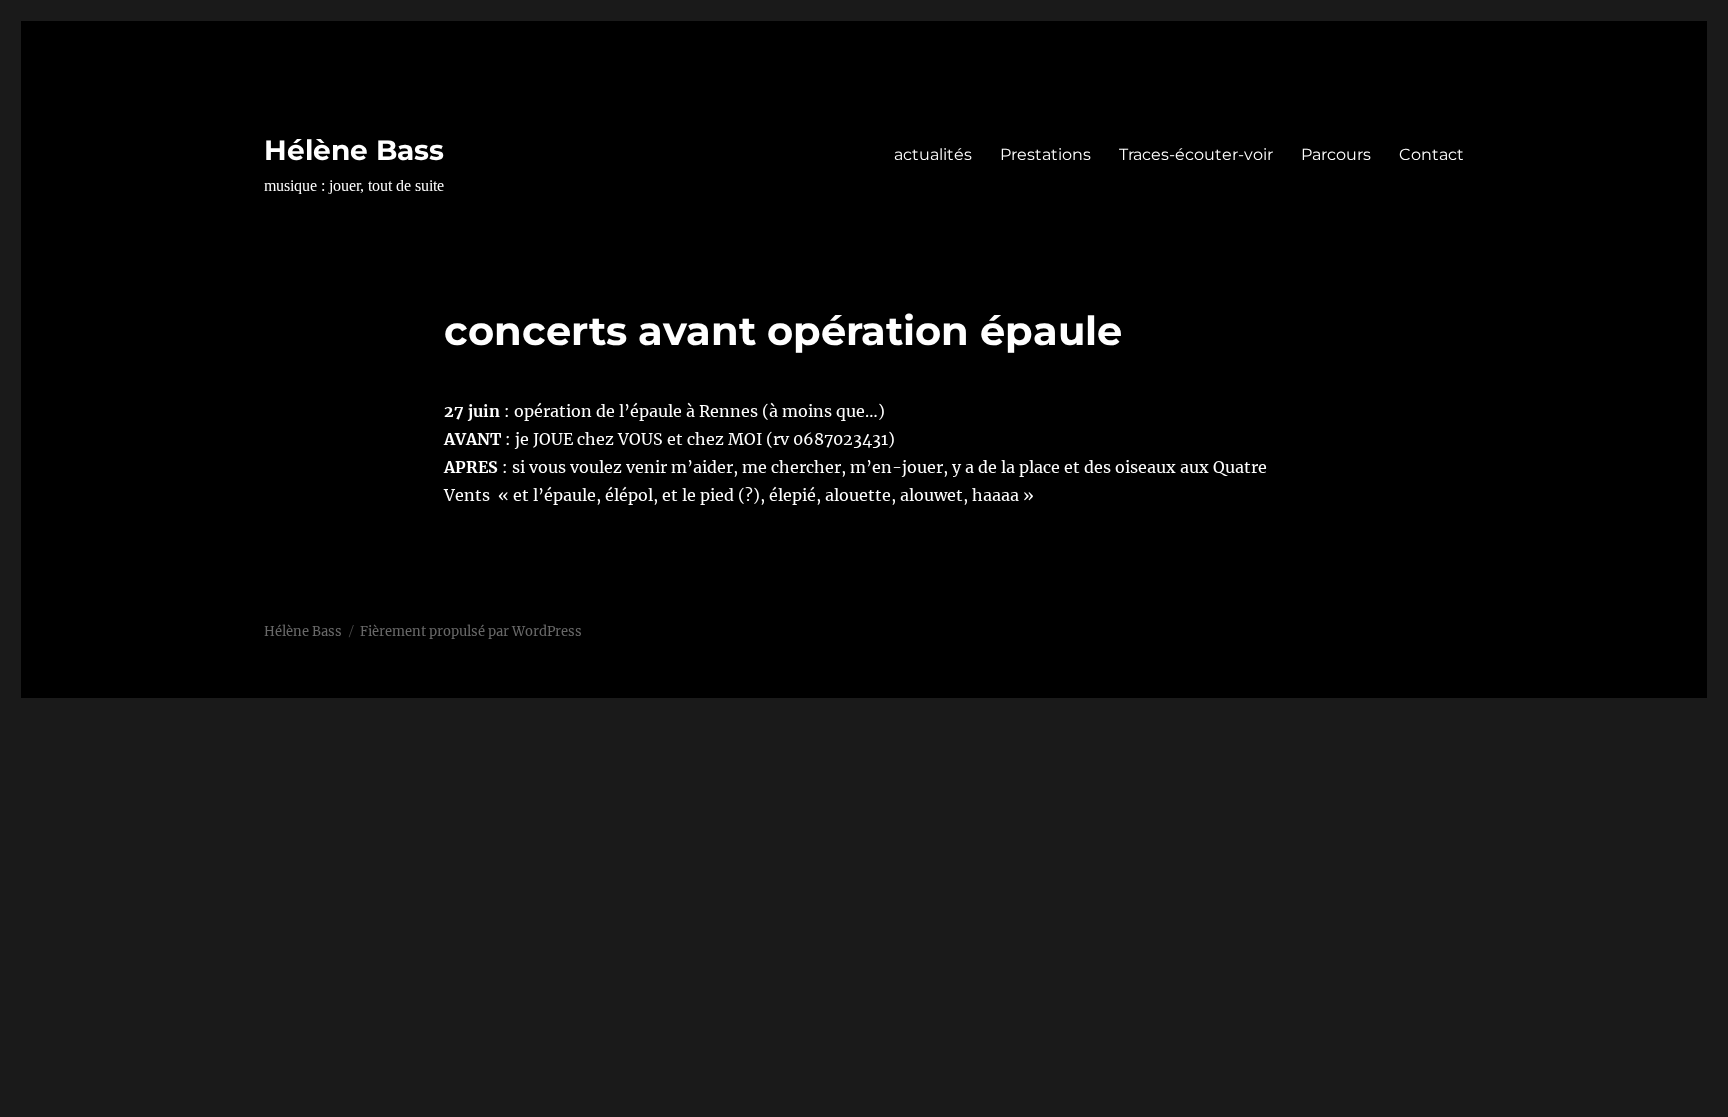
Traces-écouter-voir (1196, 154)
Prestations (1045, 154)
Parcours (1336, 154)
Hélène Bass (354, 150)
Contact (1431, 154)
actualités (933, 154)
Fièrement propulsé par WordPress (471, 631)
